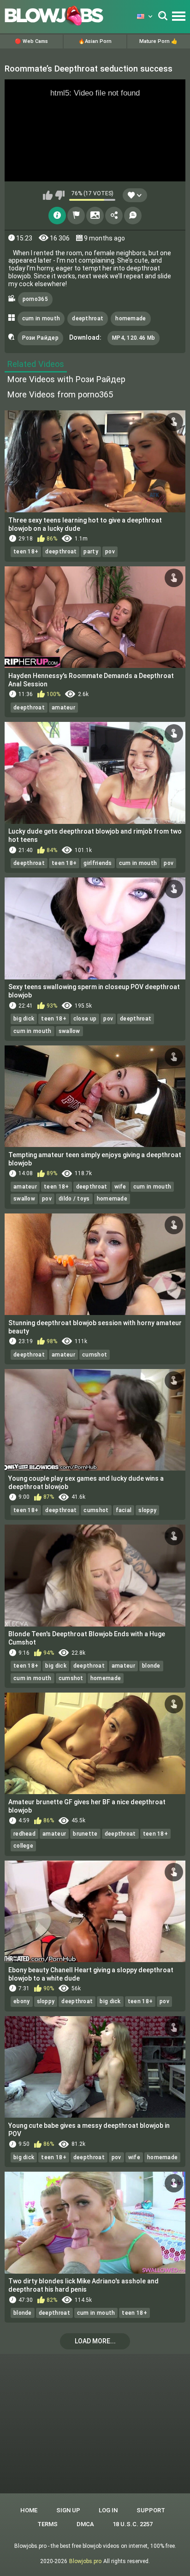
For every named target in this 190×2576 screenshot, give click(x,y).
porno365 (35, 299)
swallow (69, 1031)
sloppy (147, 1510)
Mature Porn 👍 (158, 41)
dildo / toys (74, 1199)
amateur (63, 708)
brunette (85, 1834)
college (23, 1846)
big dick (24, 1019)
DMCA (85, 2524)
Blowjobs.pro (85, 2561)
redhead (24, 1834)
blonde (151, 1666)
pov (110, 552)
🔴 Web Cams (31, 41)
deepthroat (88, 318)
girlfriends (98, 863)
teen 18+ (26, 552)
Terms (47, 2524)
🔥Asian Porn (95, 41)
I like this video (48, 195)
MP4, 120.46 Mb (134, 338)
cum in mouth (41, 318)
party (91, 552)
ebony (22, 2001)
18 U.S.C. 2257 (133, 2524)
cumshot (95, 1355)
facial (124, 1510)
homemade (131, 318)
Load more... (95, 2341)
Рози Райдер (40, 338)
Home (29, 2510)
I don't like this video (60, 195)
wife (120, 1187)
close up (85, 1019)
